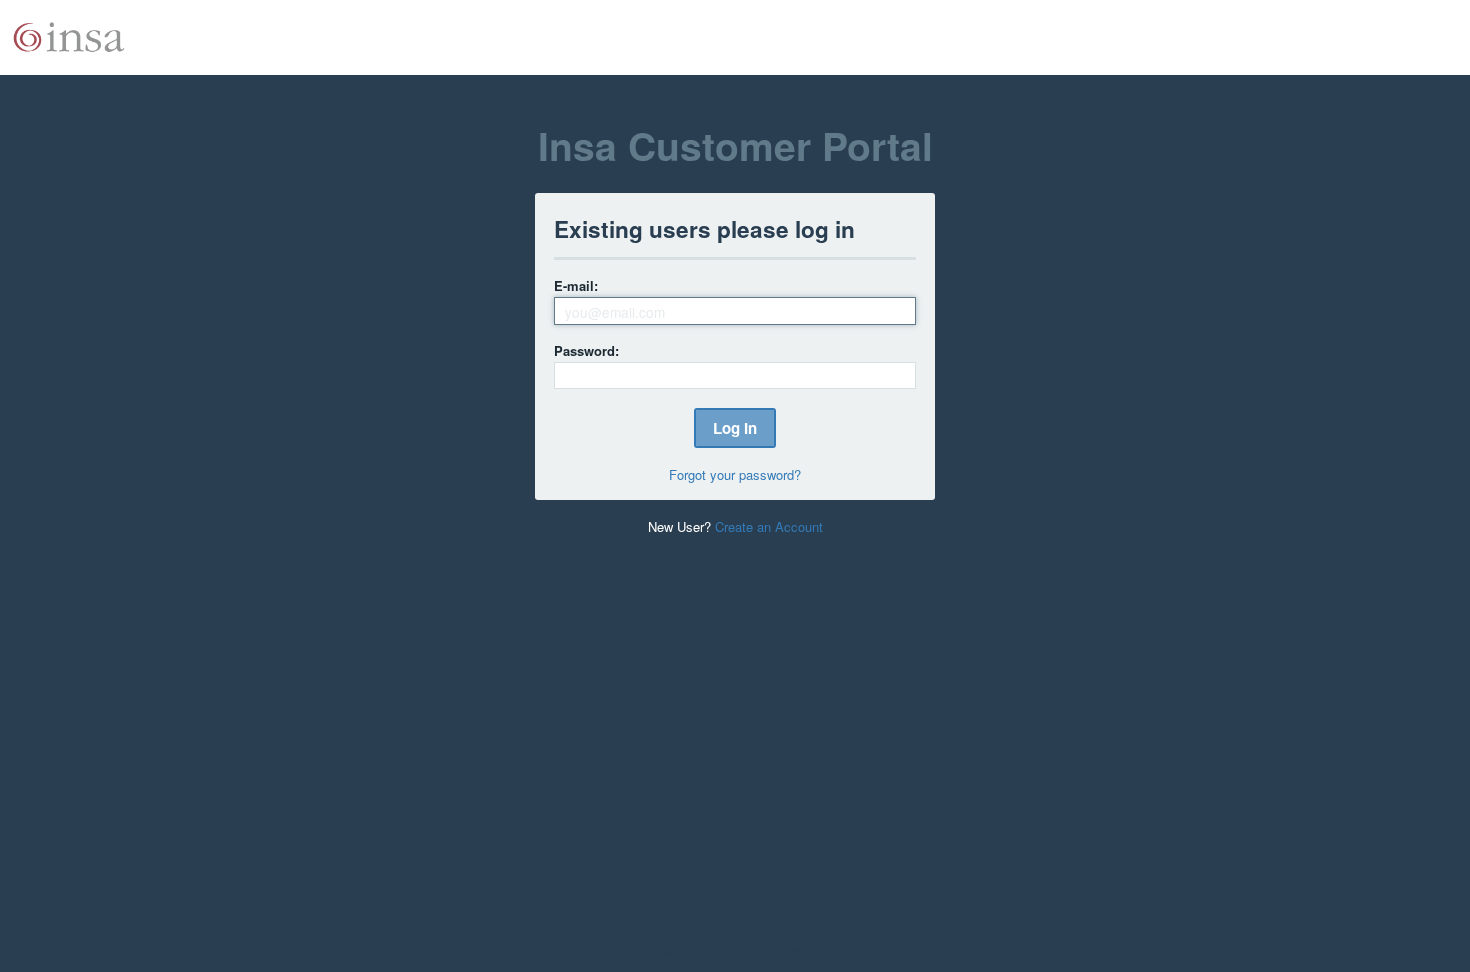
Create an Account (769, 526)
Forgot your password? (735, 474)
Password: (586, 350)
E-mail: (576, 285)
